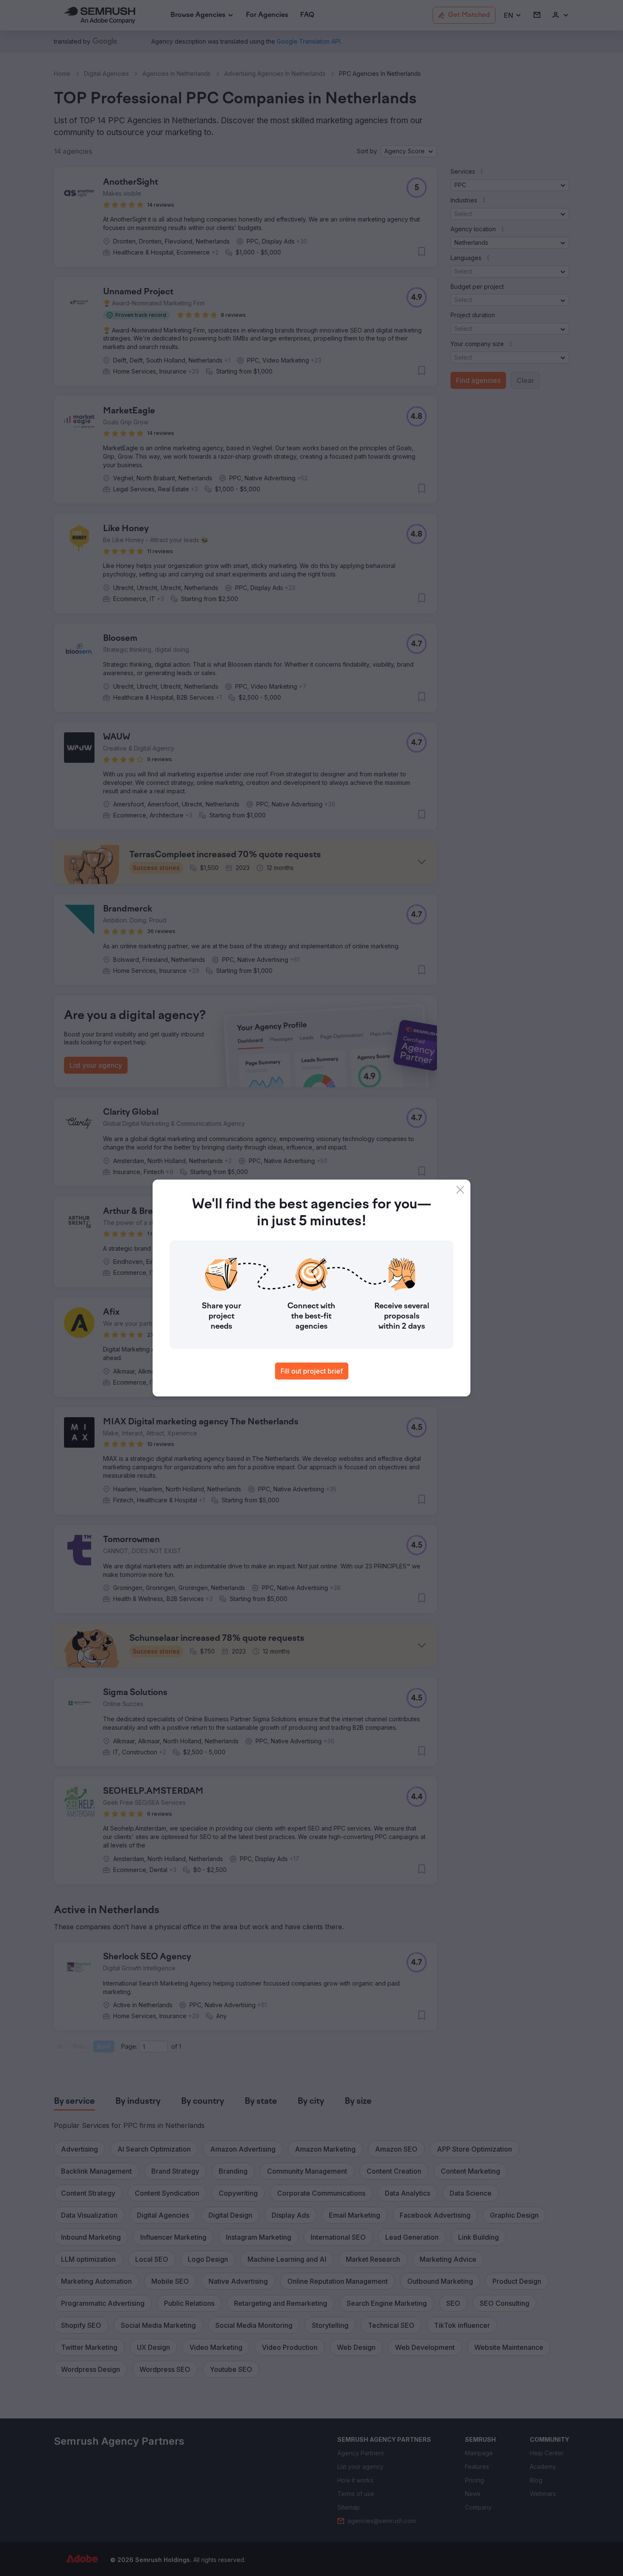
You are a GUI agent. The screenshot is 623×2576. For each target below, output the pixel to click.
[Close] (460, 1190)
